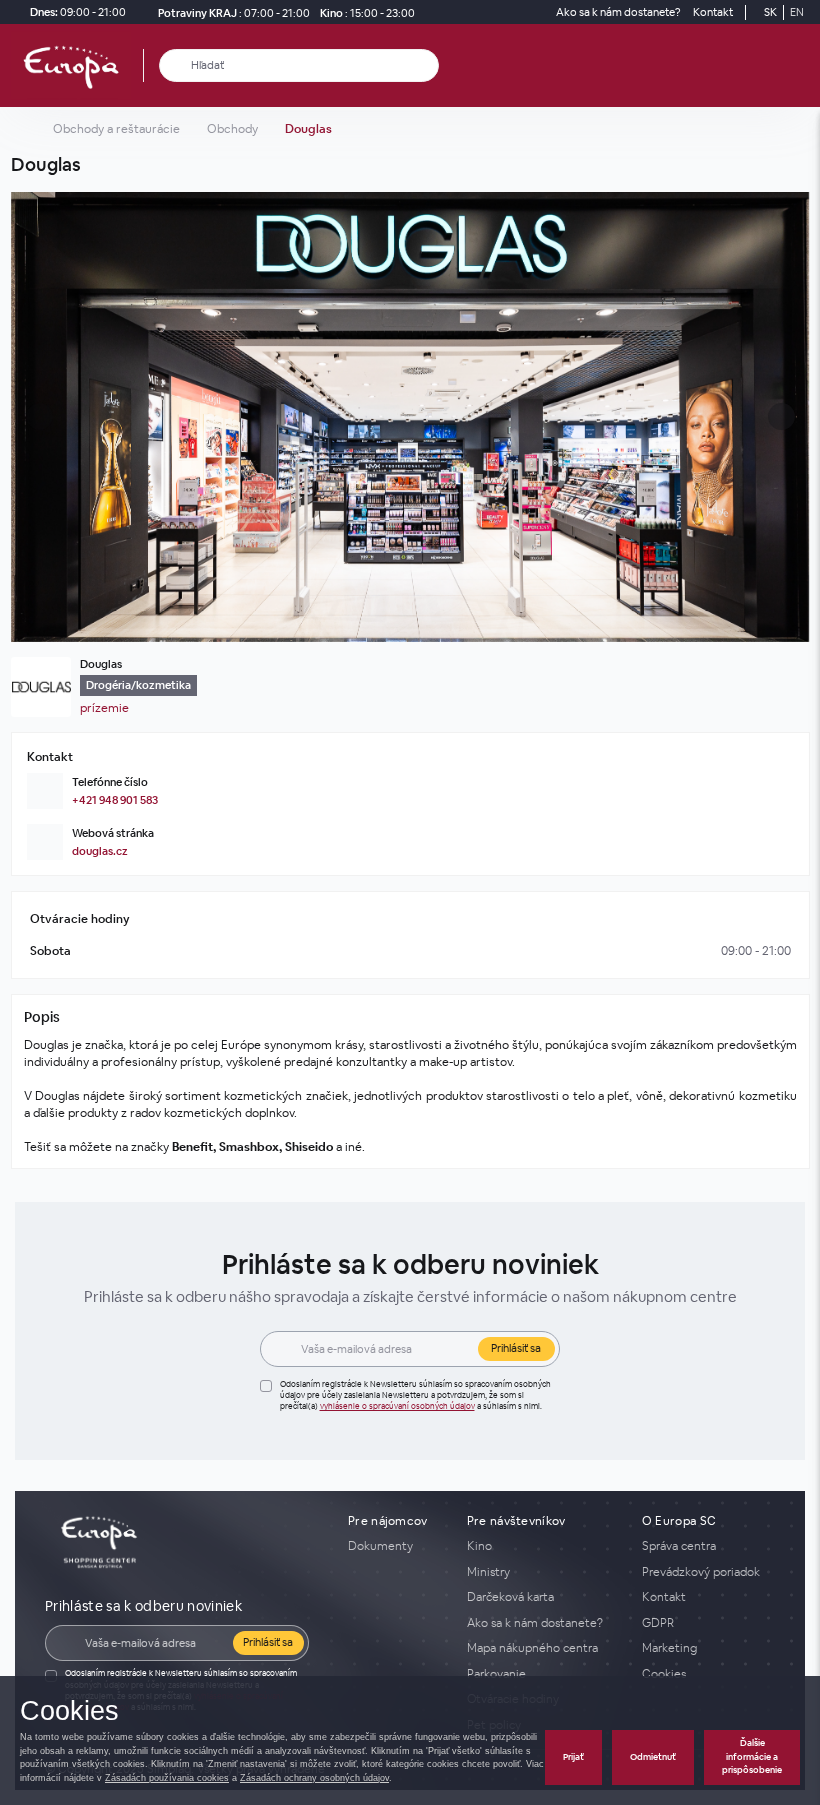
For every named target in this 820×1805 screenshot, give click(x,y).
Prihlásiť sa (516, 1348)
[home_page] (77, 65)
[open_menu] (798, 65)
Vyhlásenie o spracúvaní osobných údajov (397, 1406)
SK (770, 12)
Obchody (232, 129)
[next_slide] (789, 417)
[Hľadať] (175, 65)
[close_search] (427, 65)
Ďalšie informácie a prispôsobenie (752, 1756)
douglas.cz (100, 851)
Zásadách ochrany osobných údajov (314, 1778)
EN (797, 12)
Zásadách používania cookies (167, 1778)
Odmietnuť (653, 1757)
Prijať (573, 1757)
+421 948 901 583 (115, 800)
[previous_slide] (32, 417)
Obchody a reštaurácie (116, 129)
